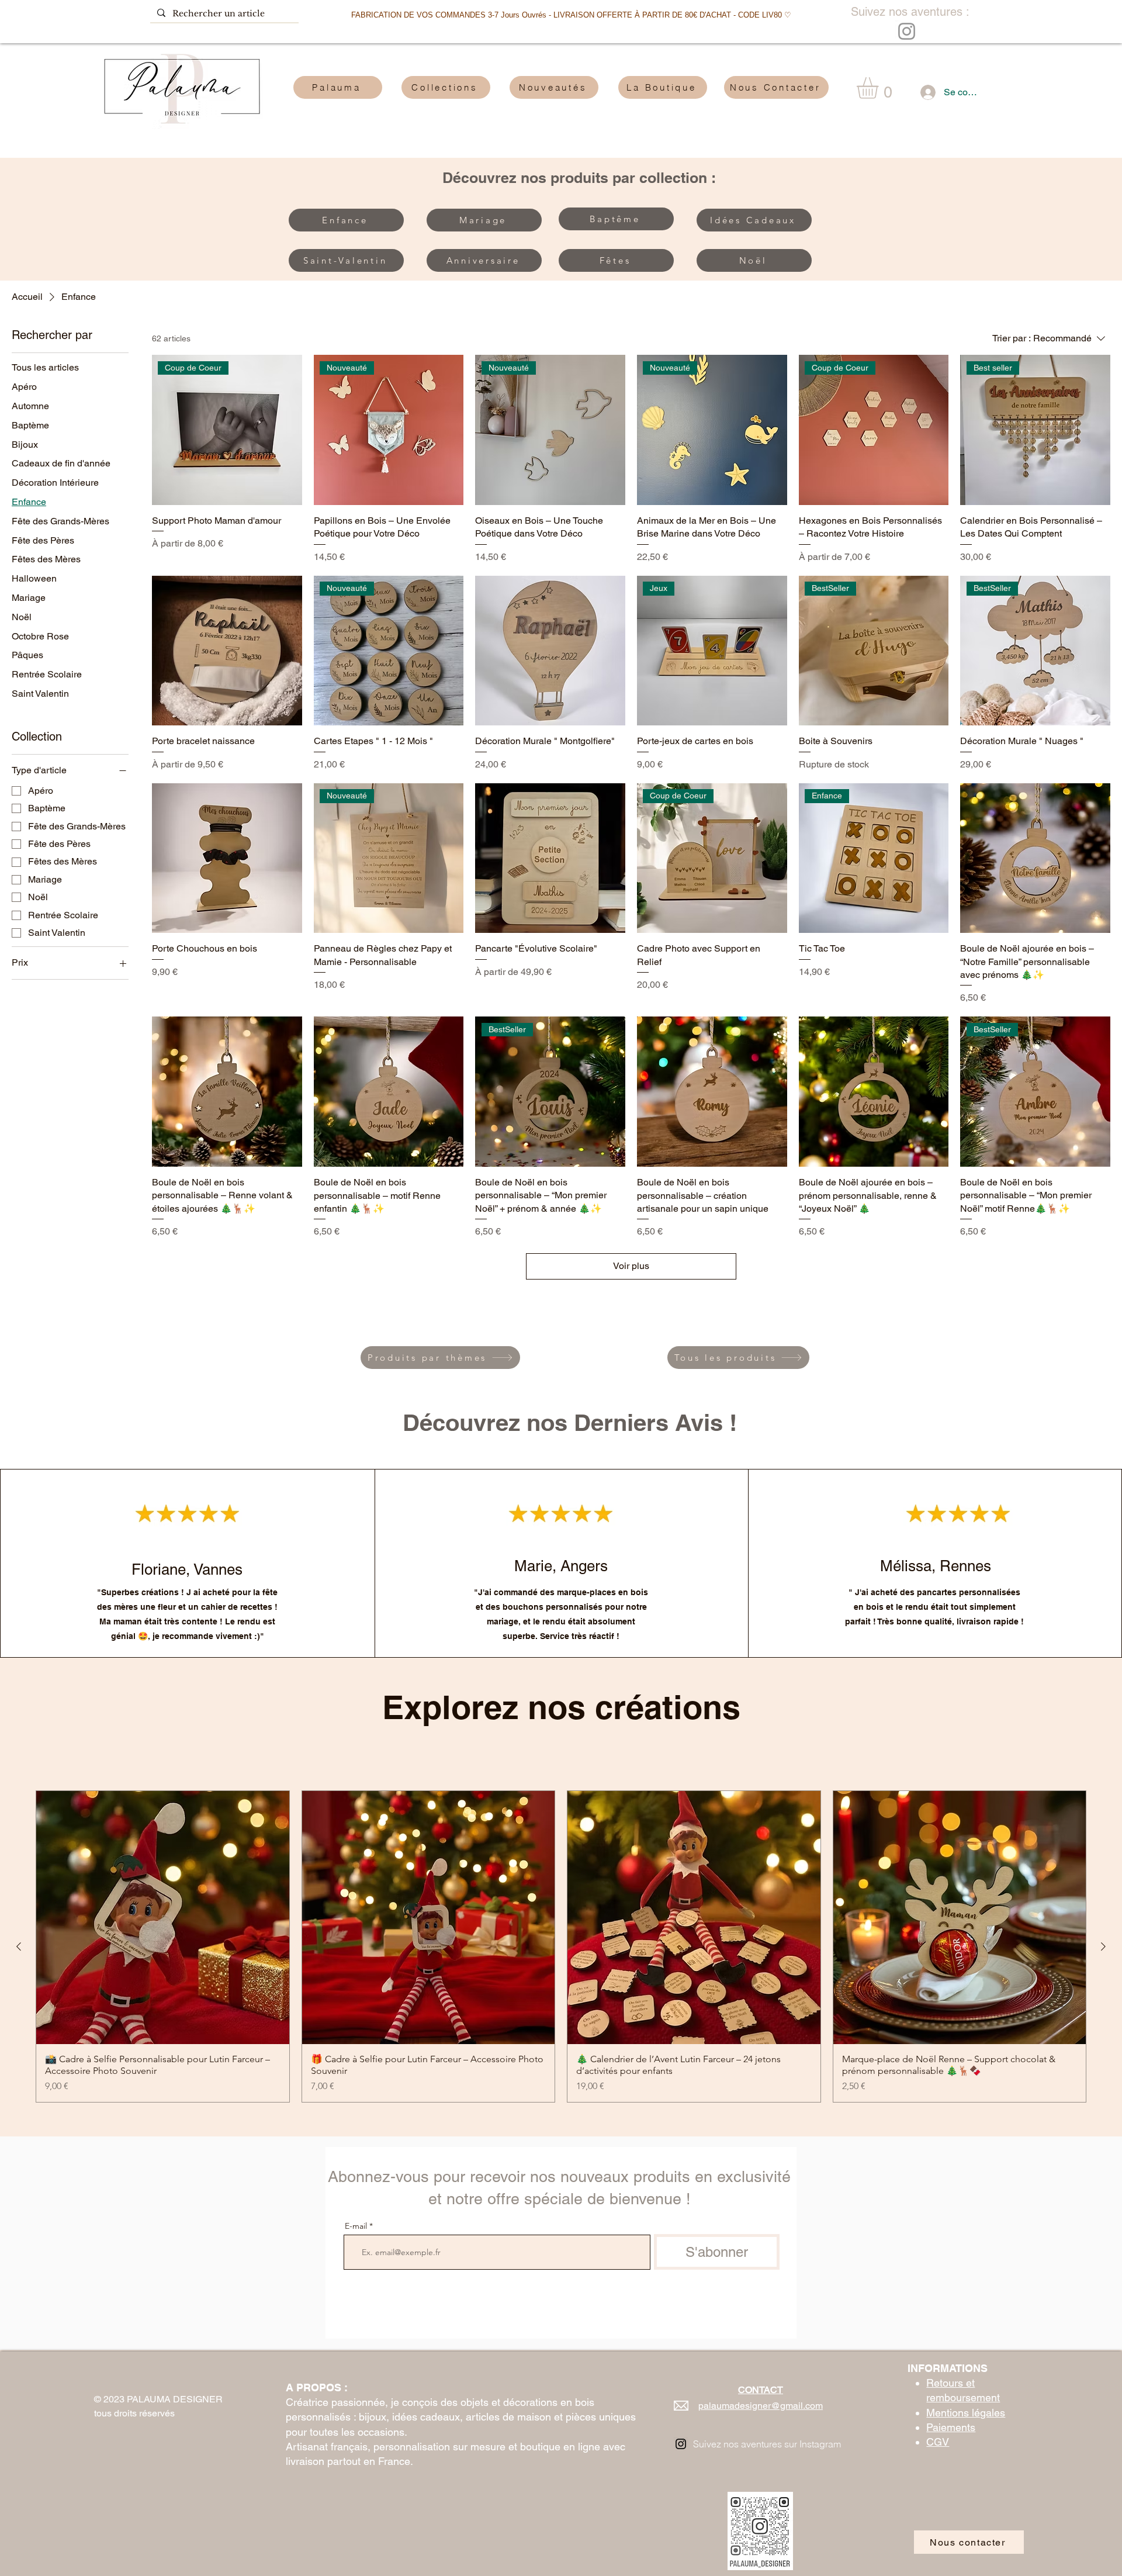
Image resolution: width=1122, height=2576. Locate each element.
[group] (561, 1946)
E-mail (356, 2226)
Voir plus (631, 1266)
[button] (880, 88)
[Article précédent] (19, 1946)
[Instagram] (907, 31)
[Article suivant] (1103, 1946)
